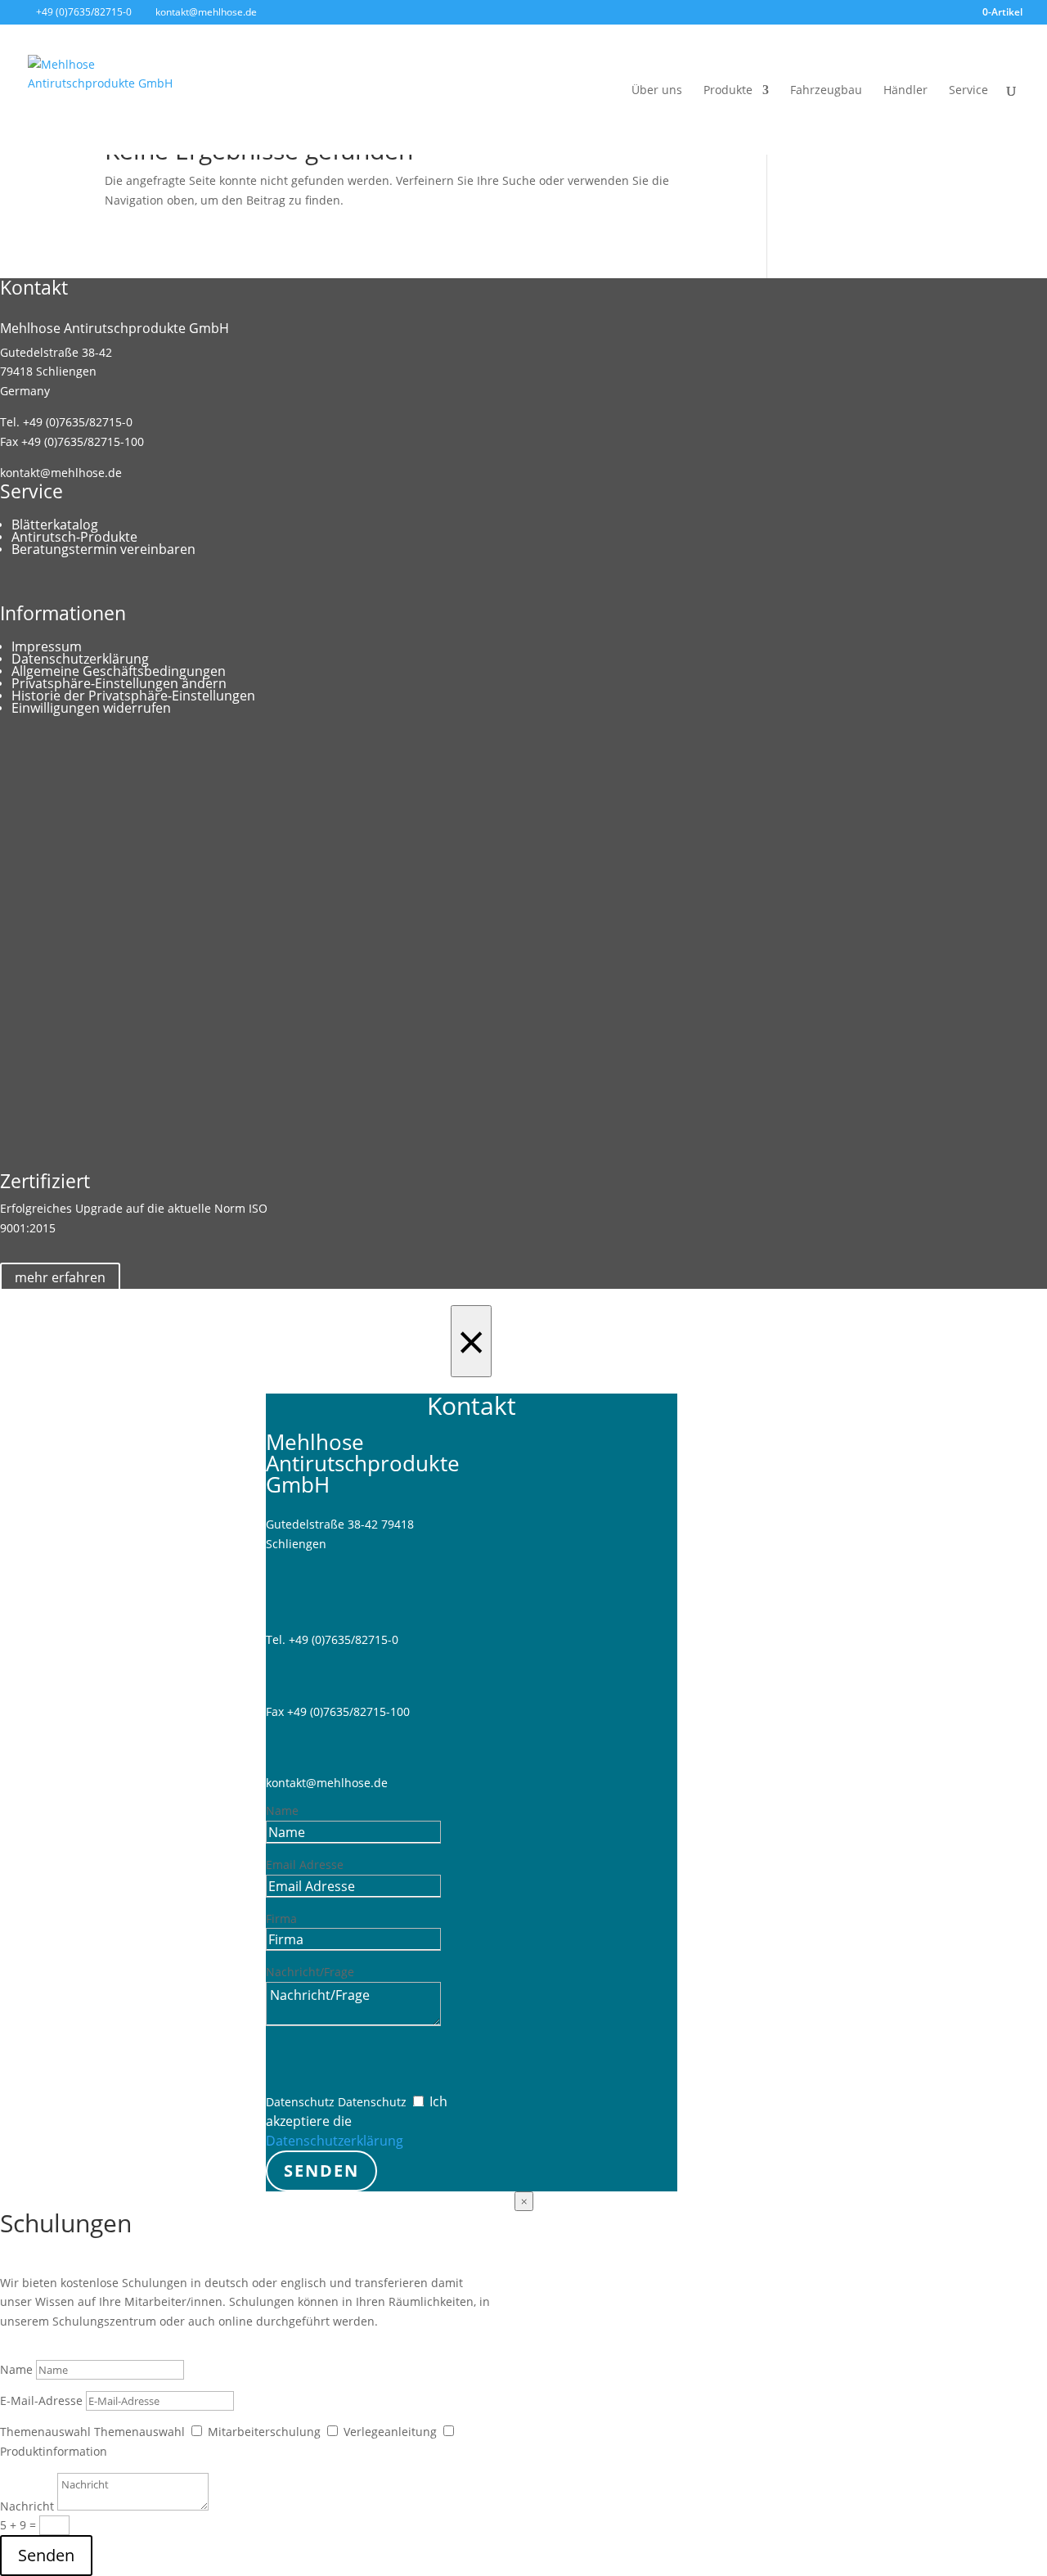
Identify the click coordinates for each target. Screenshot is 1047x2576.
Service (968, 91)
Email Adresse (305, 1864)
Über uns (657, 91)
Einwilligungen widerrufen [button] (91, 708)
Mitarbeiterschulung (264, 2432)
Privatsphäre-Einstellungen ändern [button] (119, 683)
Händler (905, 91)
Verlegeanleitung (390, 2432)
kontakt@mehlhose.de (61, 473)
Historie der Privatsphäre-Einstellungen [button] (133, 696)
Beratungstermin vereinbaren (103, 549)
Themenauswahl (45, 2432)
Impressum (47, 646)
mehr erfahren (60, 1277)
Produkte (728, 91)
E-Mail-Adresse (41, 2400)
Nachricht (27, 2506)
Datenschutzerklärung (80, 659)
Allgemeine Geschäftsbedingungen (119, 671)
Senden (321, 2171)
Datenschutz (300, 2102)
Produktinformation (54, 2451)
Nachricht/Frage (310, 1972)
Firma (281, 1918)
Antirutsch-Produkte (74, 537)
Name (282, 1810)
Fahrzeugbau (826, 91)
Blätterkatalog (55, 525)
